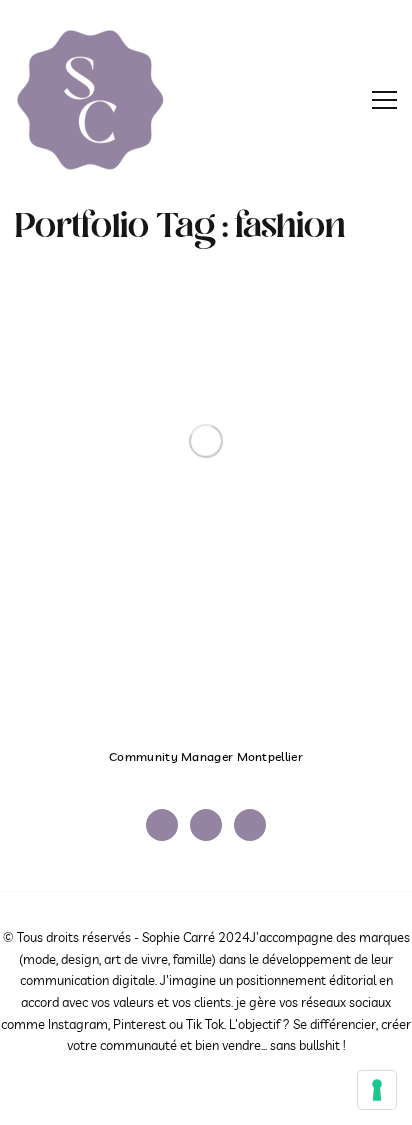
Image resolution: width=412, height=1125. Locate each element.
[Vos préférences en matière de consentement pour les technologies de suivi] (377, 1090)
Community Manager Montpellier (206, 756)
